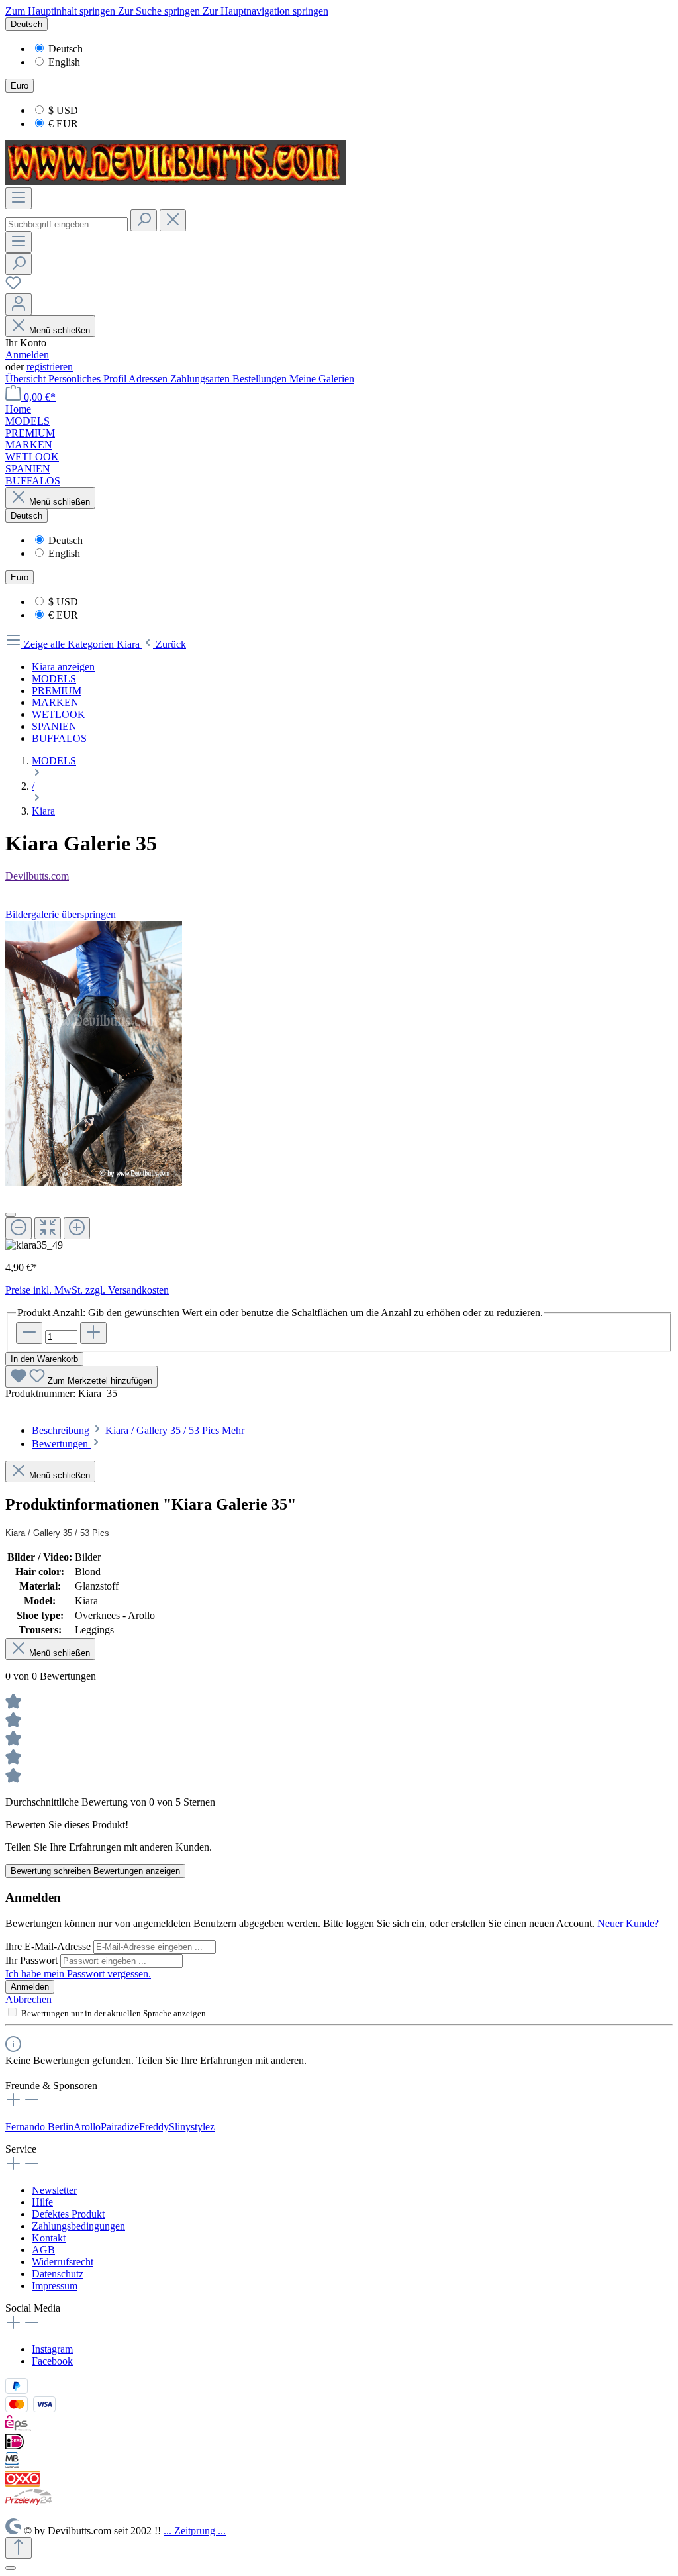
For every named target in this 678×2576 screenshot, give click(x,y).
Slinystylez (192, 2127)
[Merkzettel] (13, 287)
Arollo (87, 2127)
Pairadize (120, 2127)
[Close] (11, 1215)
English (64, 62)
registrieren (50, 367)
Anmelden (27, 355)
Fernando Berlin (39, 2127)
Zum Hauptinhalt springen (62, 11)
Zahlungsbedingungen (78, 2226)
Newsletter (54, 2190)
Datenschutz (58, 2274)
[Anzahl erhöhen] (93, 1333)
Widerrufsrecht (63, 2262)
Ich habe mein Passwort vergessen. (78, 1974)
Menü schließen (60, 330)
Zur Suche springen (160, 11)
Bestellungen (261, 379)
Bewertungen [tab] (61, 1444)
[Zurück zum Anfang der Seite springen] (19, 2548)
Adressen (149, 379)
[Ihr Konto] (19, 304)
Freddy (154, 2127)
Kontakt (49, 2238)
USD (63, 110)
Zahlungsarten (201, 379)
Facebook (52, 2361)
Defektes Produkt (68, 2214)
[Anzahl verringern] (29, 1333)
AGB (43, 2250)
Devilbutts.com (37, 876)
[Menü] (19, 198)
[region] (339, 1086)
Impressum (55, 2286)
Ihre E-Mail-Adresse (49, 1946)
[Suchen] (144, 220)
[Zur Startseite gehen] (176, 181)
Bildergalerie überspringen (61, 914)
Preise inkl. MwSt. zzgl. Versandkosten (87, 1290)
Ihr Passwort (33, 1960)
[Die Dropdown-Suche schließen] (173, 220)
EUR (63, 124)
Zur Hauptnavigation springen (266, 11)
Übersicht (27, 379)
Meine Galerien (322, 379)
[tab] (138, 1430)
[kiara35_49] (94, 1053)
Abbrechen (28, 1999)
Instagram (52, 2349)
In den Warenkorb (44, 1359)
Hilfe (42, 2202)
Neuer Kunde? (628, 1923)
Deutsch (66, 49)
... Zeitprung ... (195, 2531)
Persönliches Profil (88, 379)
